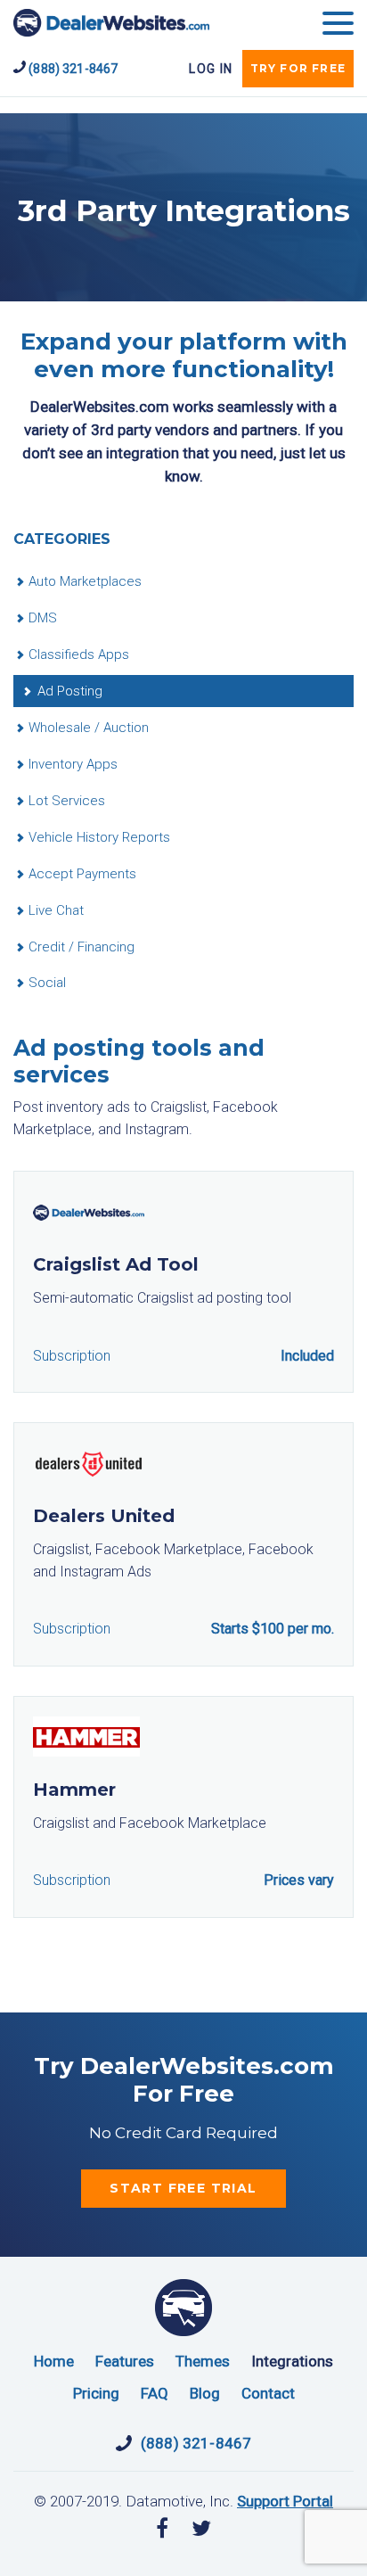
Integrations (292, 2361)
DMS (43, 618)
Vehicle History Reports (99, 837)
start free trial (183, 2188)
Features (125, 2361)
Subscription (72, 1356)
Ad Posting (70, 691)
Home (54, 2361)
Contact (268, 2393)
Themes (203, 2361)
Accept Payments (82, 874)
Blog (205, 2393)
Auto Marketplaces (85, 581)
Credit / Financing (82, 947)
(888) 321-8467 (72, 69)
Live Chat (56, 910)
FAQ (155, 2393)
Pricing (96, 2393)
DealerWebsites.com (111, 23)
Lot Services (67, 801)
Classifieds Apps (79, 654)
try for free (298, 68)
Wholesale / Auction (89, 728)
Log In (211, 69)
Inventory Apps (73, 764)
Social (47, 983)
